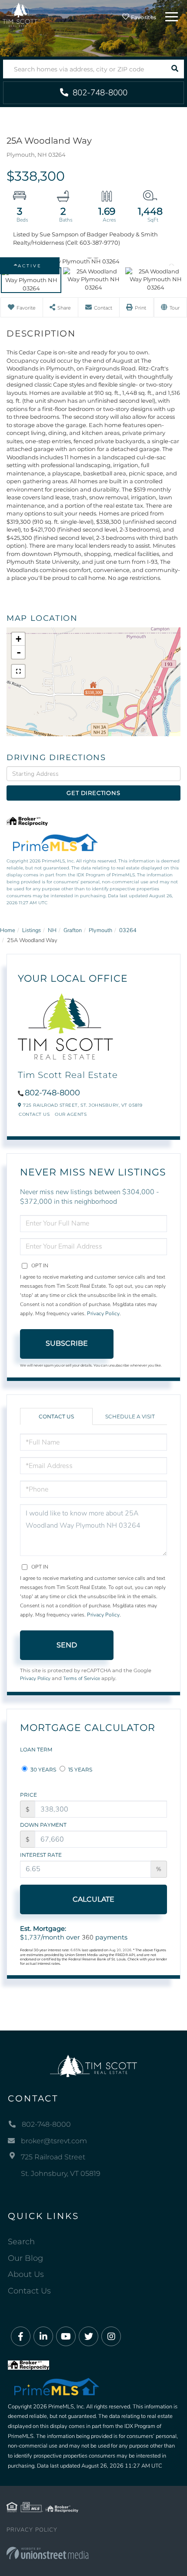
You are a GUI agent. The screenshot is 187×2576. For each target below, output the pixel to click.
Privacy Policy (103, 1313)
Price (28, 1795)
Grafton (73, 930)
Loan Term (36, 1749)
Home (8, 930)
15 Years (80, 1770)
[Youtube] (66, 2337)
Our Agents (71, 1114)
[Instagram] (111, 2337)
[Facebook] (21, 2337)
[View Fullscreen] (18, 671)
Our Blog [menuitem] (25, 2258)
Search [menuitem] (21, 2242)
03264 (128, 930)
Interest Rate (41, 1855)
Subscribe (67, 1343)
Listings (32, 930)
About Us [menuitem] (26, 2274)
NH (52, 930)
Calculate (93, 1899)
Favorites (143, 17)
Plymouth (100, 930)
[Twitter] (88, 2337)
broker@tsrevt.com (54, 2141)
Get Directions (93, 793)
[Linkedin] (43, 2337)
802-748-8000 (99, 93)
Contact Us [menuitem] (29, 2291)
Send (67, 1645)
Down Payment (43, 1825)
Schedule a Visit (130, 1416)
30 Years (43, 1770)
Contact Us (34, 1114)
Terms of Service (82, 1678)
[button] (175, 69)
